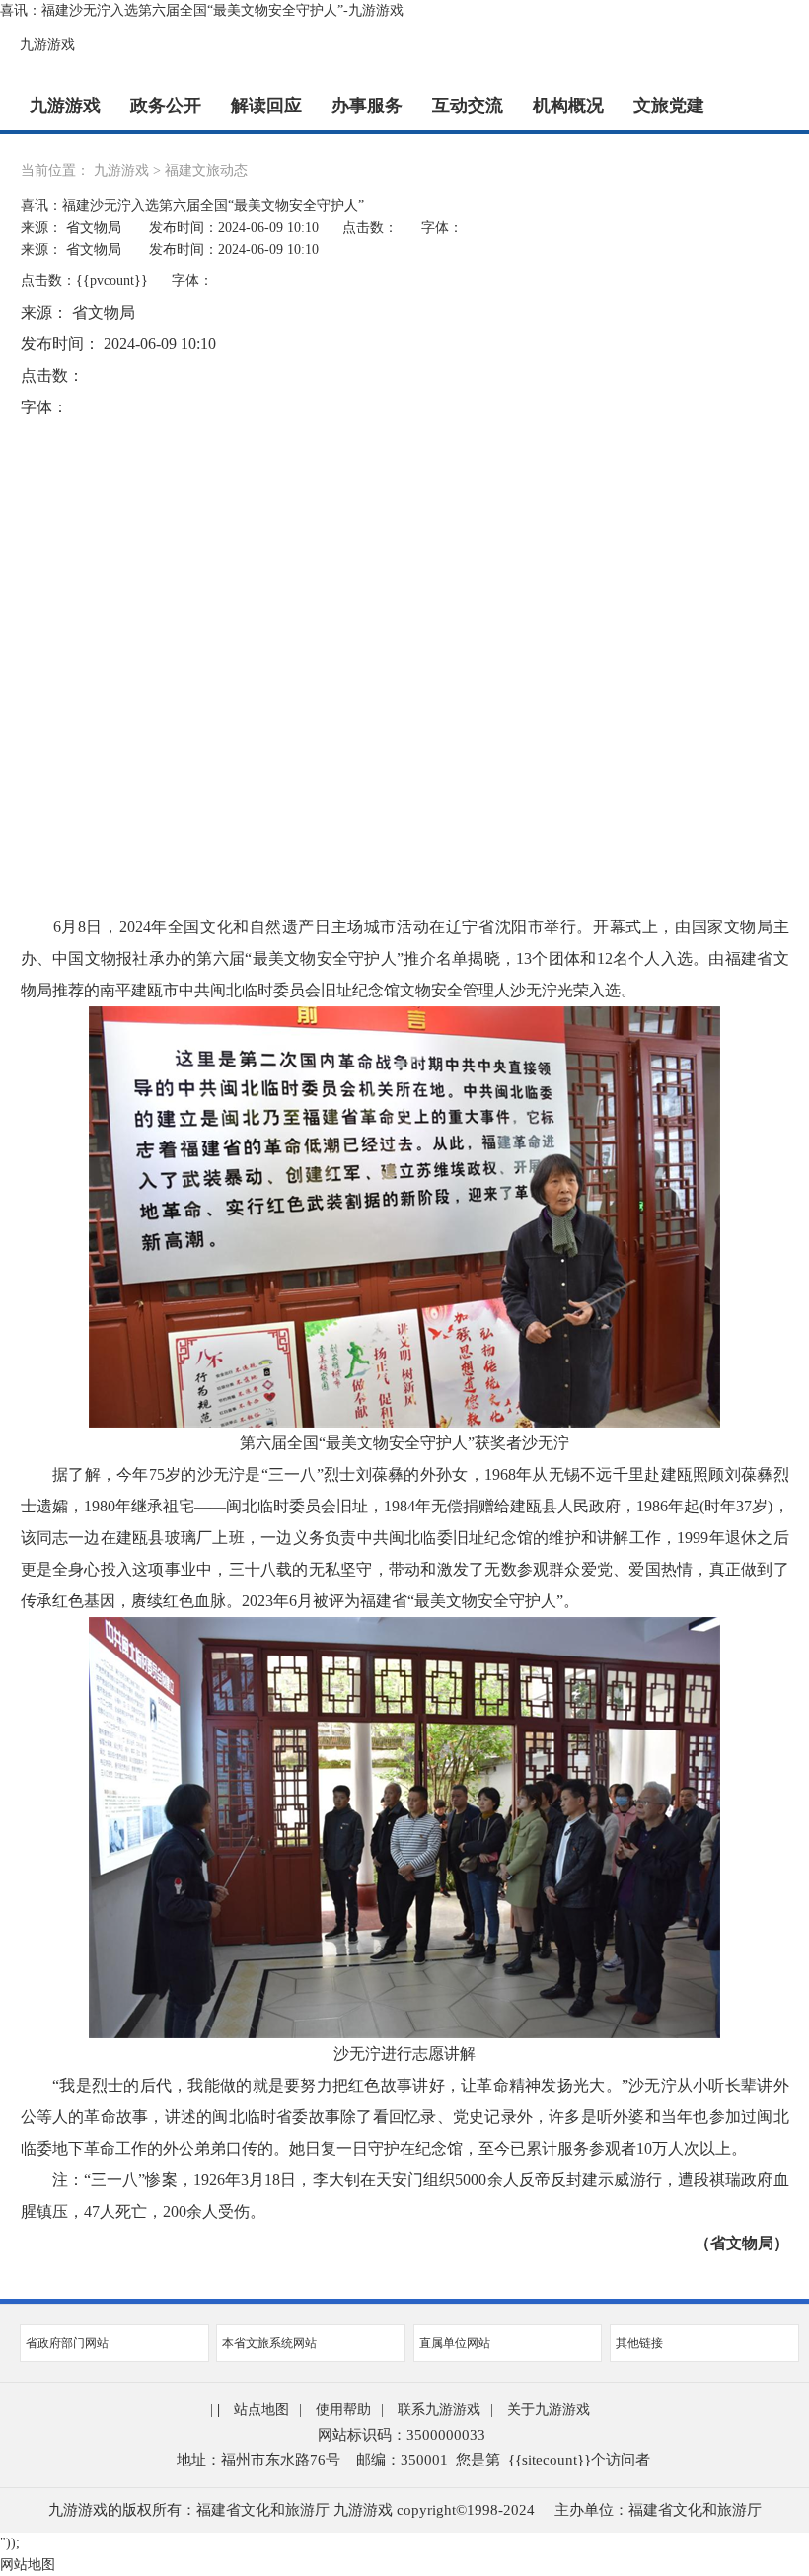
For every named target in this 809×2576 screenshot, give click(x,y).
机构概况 (568, 106)
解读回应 (266, 106)
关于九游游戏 (549, 2410)
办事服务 (367, 106)
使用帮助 (343, 2410)
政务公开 (166, 106)
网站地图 (28, 2565)
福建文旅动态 (206, 170)
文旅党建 (669, 106)
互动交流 (468, 106)
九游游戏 (47, 45)
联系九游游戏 (439, 2410)
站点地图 (261, 2410)
